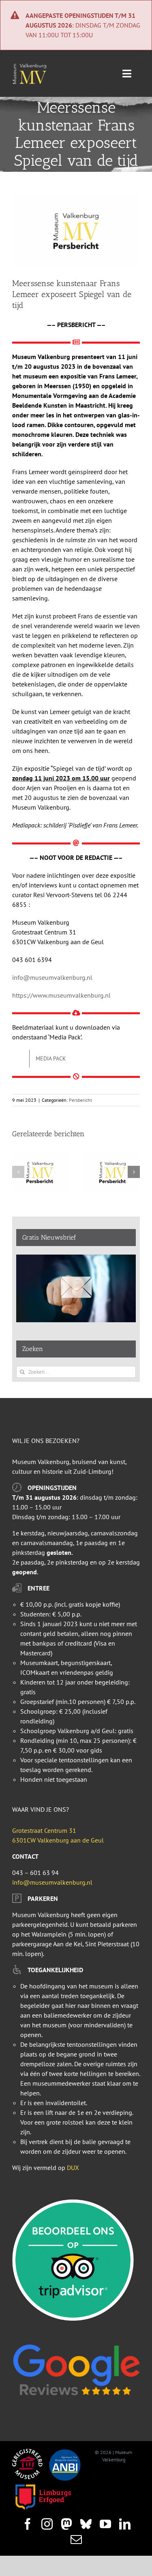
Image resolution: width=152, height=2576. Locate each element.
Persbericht (80, 1100)
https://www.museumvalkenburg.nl (61, 995)
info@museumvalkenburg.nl (52, 977)
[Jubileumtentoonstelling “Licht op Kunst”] (40, 1155)
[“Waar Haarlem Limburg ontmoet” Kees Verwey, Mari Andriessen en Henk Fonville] (113, 1155)
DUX (73, 2168)
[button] (18, 1172)
